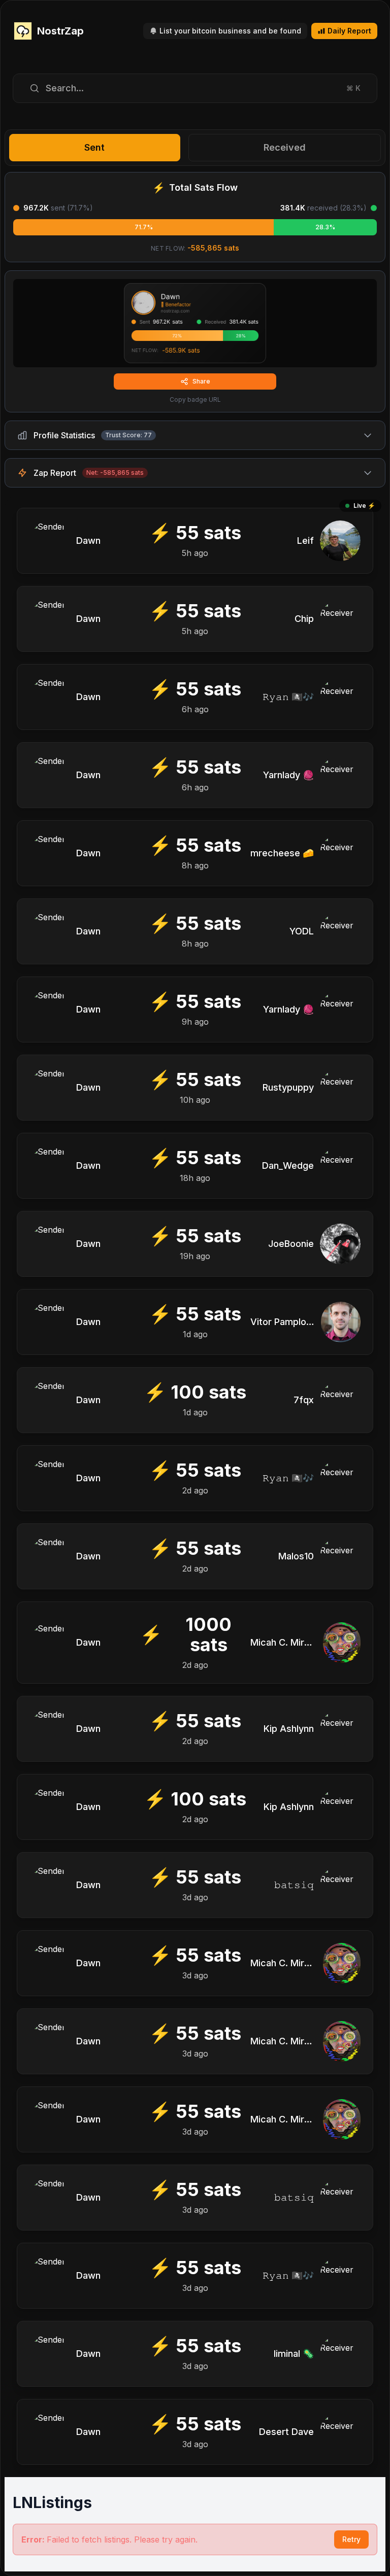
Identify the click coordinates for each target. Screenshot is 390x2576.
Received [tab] (285, 147)
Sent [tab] (94, 147)
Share (201, 381)
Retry (351, 2539)
